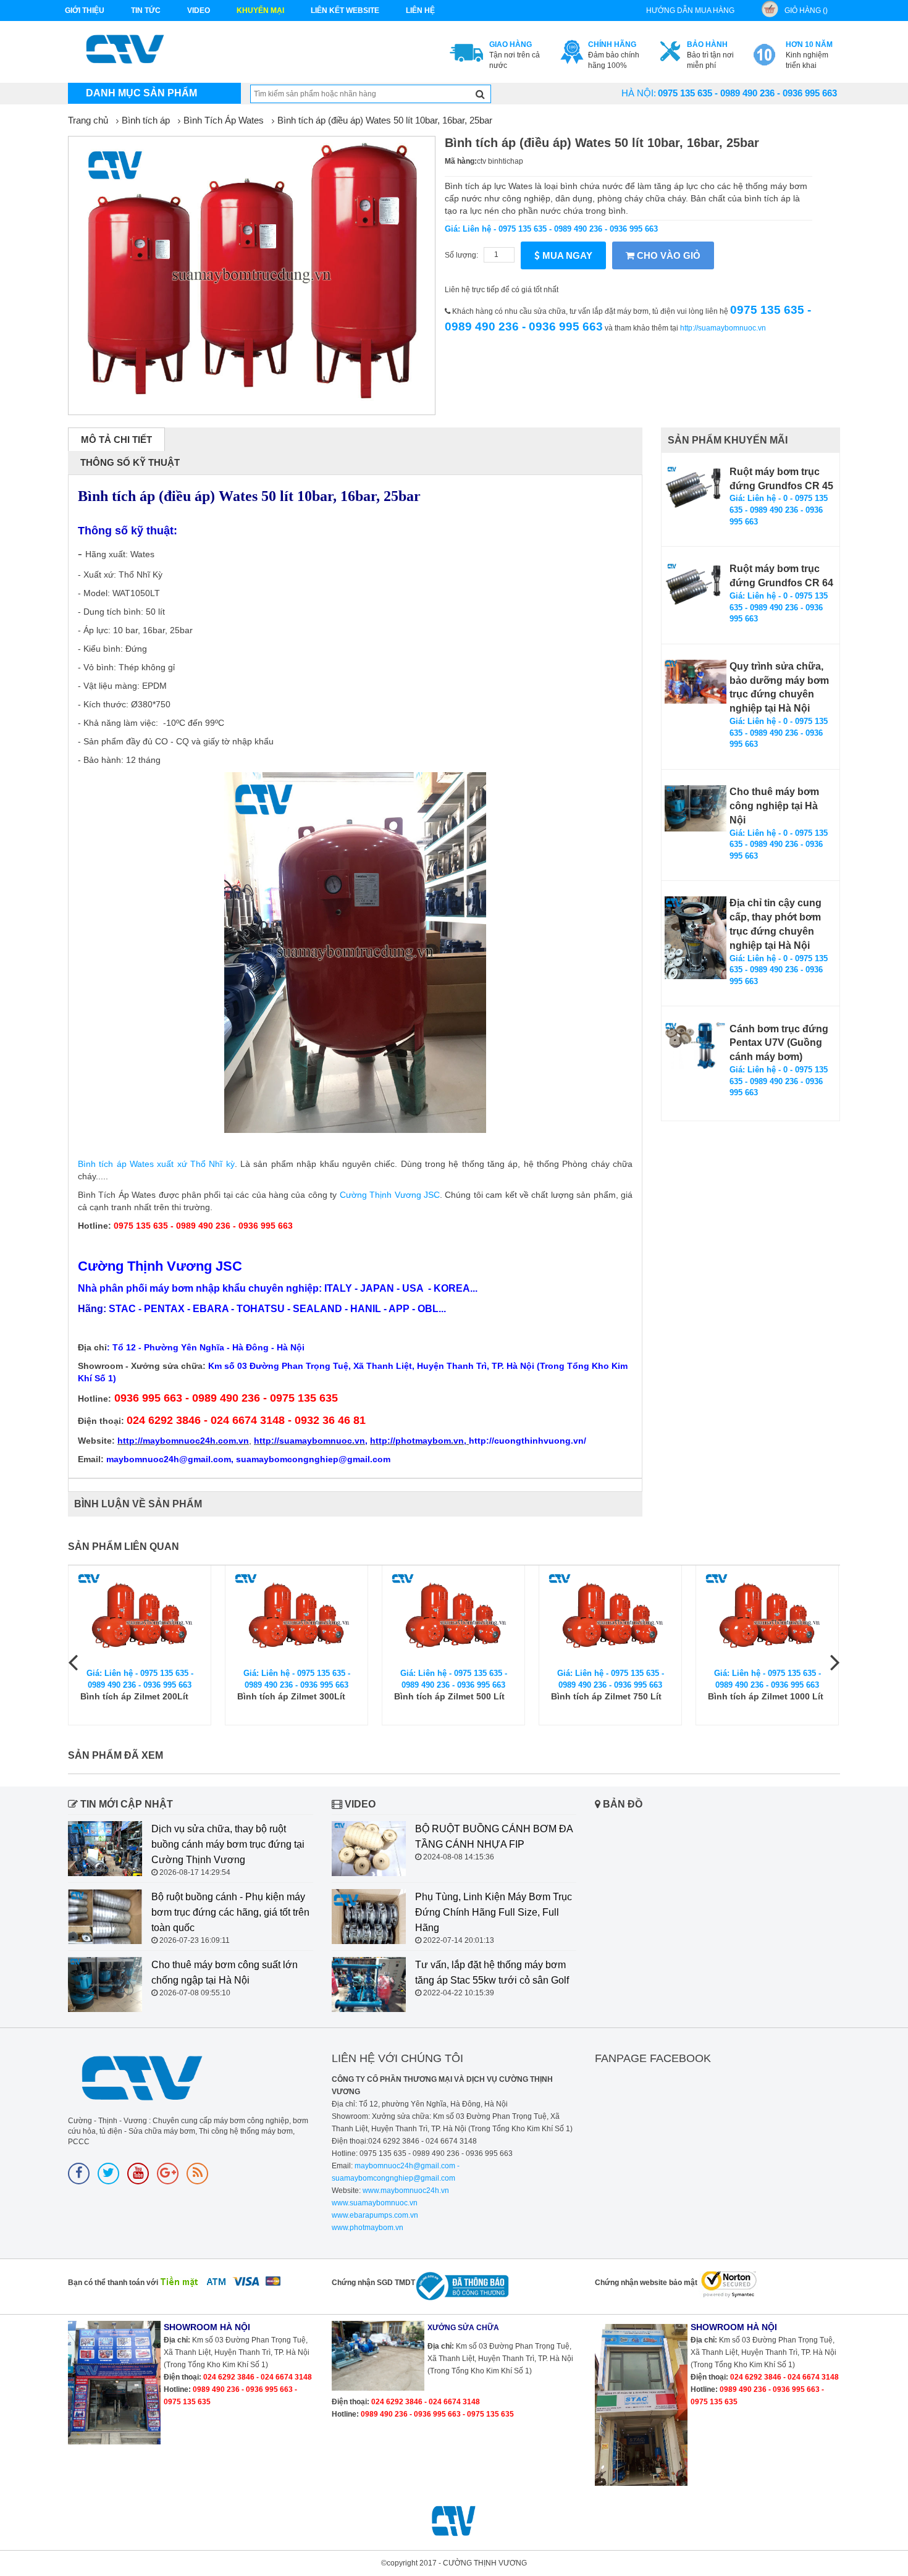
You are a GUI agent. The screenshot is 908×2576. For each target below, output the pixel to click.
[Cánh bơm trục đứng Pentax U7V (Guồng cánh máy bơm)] (696, 1046)
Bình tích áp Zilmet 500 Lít (449, 1696)
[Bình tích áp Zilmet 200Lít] (140, 1617)
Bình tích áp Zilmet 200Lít (134, 1696)
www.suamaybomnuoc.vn (375, 2203)
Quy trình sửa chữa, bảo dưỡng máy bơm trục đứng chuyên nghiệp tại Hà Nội (779, 688)
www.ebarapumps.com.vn (375, 2215)
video (199, 11)
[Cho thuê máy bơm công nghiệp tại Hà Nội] (696, 808)
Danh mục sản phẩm (141, 93)
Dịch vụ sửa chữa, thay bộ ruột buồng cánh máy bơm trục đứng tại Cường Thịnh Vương (228, 1844)
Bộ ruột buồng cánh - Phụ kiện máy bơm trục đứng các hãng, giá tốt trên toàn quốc (230, 1912)
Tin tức (146, 11)
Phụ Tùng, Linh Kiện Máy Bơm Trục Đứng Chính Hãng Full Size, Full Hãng (494, 1912)
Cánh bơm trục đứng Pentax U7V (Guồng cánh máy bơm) (779, 1043)
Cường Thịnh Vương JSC (390, 1195)
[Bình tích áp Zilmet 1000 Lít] (767, 1617)
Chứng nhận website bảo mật (646, 2283)
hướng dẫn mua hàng (690, 11)
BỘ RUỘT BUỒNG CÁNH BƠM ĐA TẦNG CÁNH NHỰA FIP (494, 1837)
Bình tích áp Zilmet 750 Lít (606, 1696)
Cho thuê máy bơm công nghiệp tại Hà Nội (774, 806)
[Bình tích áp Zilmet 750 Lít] (610, 1617)
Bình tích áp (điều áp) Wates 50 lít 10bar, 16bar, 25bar (385, 120)
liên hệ (420, 11)
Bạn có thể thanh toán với (113, 2283)
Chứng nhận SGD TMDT (373, 2283)
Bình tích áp (146, 120)
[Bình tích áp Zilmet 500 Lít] (453, 1617)
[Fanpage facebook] (79, 2174)
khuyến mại (260, 11)
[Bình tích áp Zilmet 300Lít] (296, 1617)
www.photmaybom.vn (368, 2228)
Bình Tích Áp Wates (224, 120)
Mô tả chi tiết (116, 440)
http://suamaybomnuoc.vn (723, 328)
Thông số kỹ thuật (130, 462)
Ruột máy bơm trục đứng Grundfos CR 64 (781, 576)
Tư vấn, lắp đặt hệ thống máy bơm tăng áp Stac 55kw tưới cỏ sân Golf (492, 1972)
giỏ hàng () (806, 11)
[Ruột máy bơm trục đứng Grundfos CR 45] (696, 488)
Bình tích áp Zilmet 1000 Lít (766, 1696)
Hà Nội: (639, 93)
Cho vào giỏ (667, 255)
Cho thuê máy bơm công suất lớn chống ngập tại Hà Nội (225, 1972)
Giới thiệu (85, 11)
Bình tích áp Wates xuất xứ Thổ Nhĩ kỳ (156, 1164)
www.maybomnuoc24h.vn (405, 2191)
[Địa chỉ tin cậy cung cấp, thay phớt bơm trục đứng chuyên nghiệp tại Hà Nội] (696, 937)
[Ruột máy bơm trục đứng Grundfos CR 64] (696, 585)
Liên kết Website (345, 11)
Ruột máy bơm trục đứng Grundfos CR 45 (781, 479)
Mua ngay (566, 255)
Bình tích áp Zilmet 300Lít (291, 1696)
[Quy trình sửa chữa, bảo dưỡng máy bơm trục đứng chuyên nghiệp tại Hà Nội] (696, 682)
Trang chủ (88, 120)
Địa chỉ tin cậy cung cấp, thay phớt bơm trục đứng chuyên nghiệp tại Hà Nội (776, 924)
